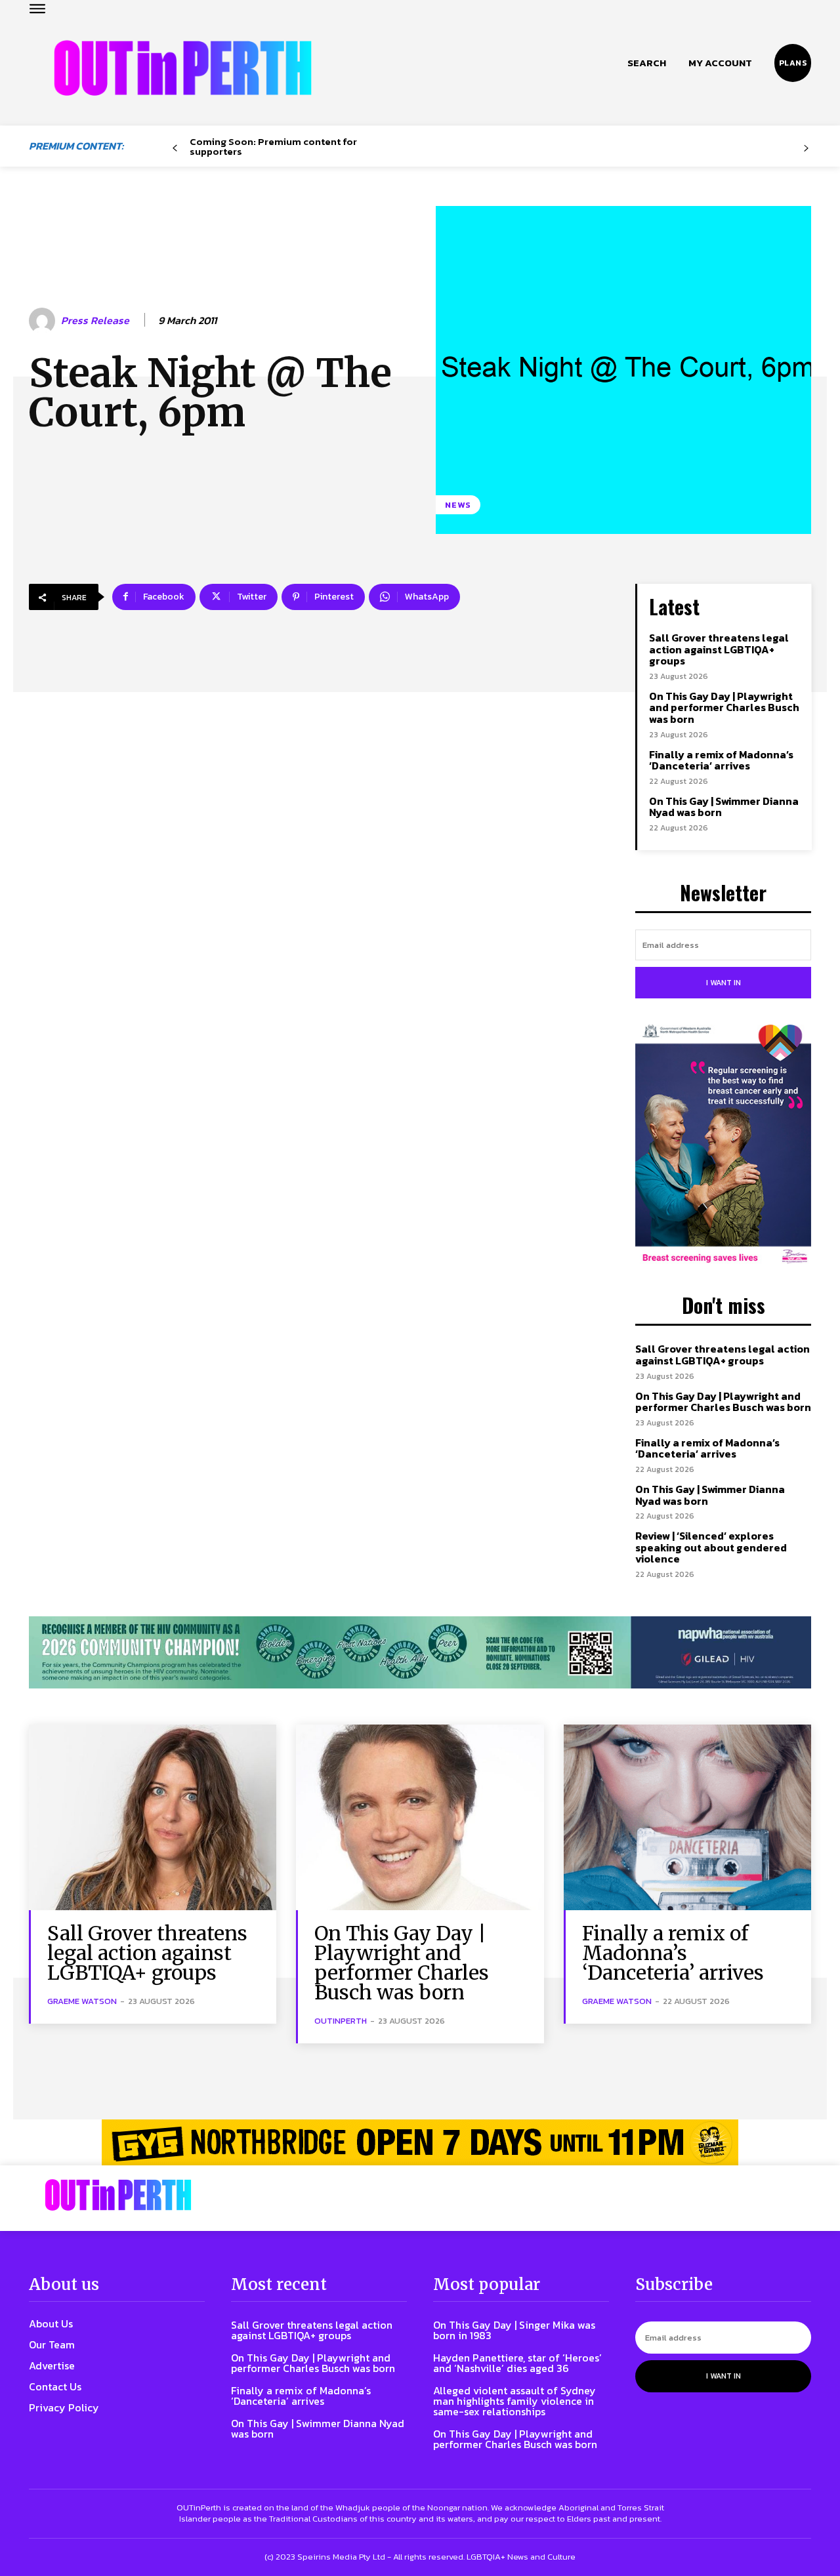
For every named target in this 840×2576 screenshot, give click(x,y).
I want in (724, 983)
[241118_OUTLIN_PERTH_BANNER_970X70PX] (420, 2142)
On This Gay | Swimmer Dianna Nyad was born (724, 807)
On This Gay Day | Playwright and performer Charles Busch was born (724, 707)
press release (95, 320)
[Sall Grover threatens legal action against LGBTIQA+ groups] (153, 1817)
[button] (647, 63)
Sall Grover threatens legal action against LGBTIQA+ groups (719, 649)
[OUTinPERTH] (183, 68)
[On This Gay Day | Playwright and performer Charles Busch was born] (420, 1817)
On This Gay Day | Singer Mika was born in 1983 (514, 2330)
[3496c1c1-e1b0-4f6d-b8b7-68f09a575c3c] (420, 1653)
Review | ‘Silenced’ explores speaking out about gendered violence (711, 1547)
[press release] (44, 321)
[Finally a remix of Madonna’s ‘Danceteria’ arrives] (687, 1817)
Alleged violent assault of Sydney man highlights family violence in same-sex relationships (514, 2401)
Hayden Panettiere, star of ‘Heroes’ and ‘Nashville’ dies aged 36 (517, 2363)
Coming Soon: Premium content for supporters (273, 146)
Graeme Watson (82, 2001)
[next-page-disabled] (806, 149)
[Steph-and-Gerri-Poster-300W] (723, 1145)
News (458, 505)
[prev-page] (175, 149)
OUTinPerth (341, 2021)
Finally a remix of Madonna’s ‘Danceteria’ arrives (721, 760)
